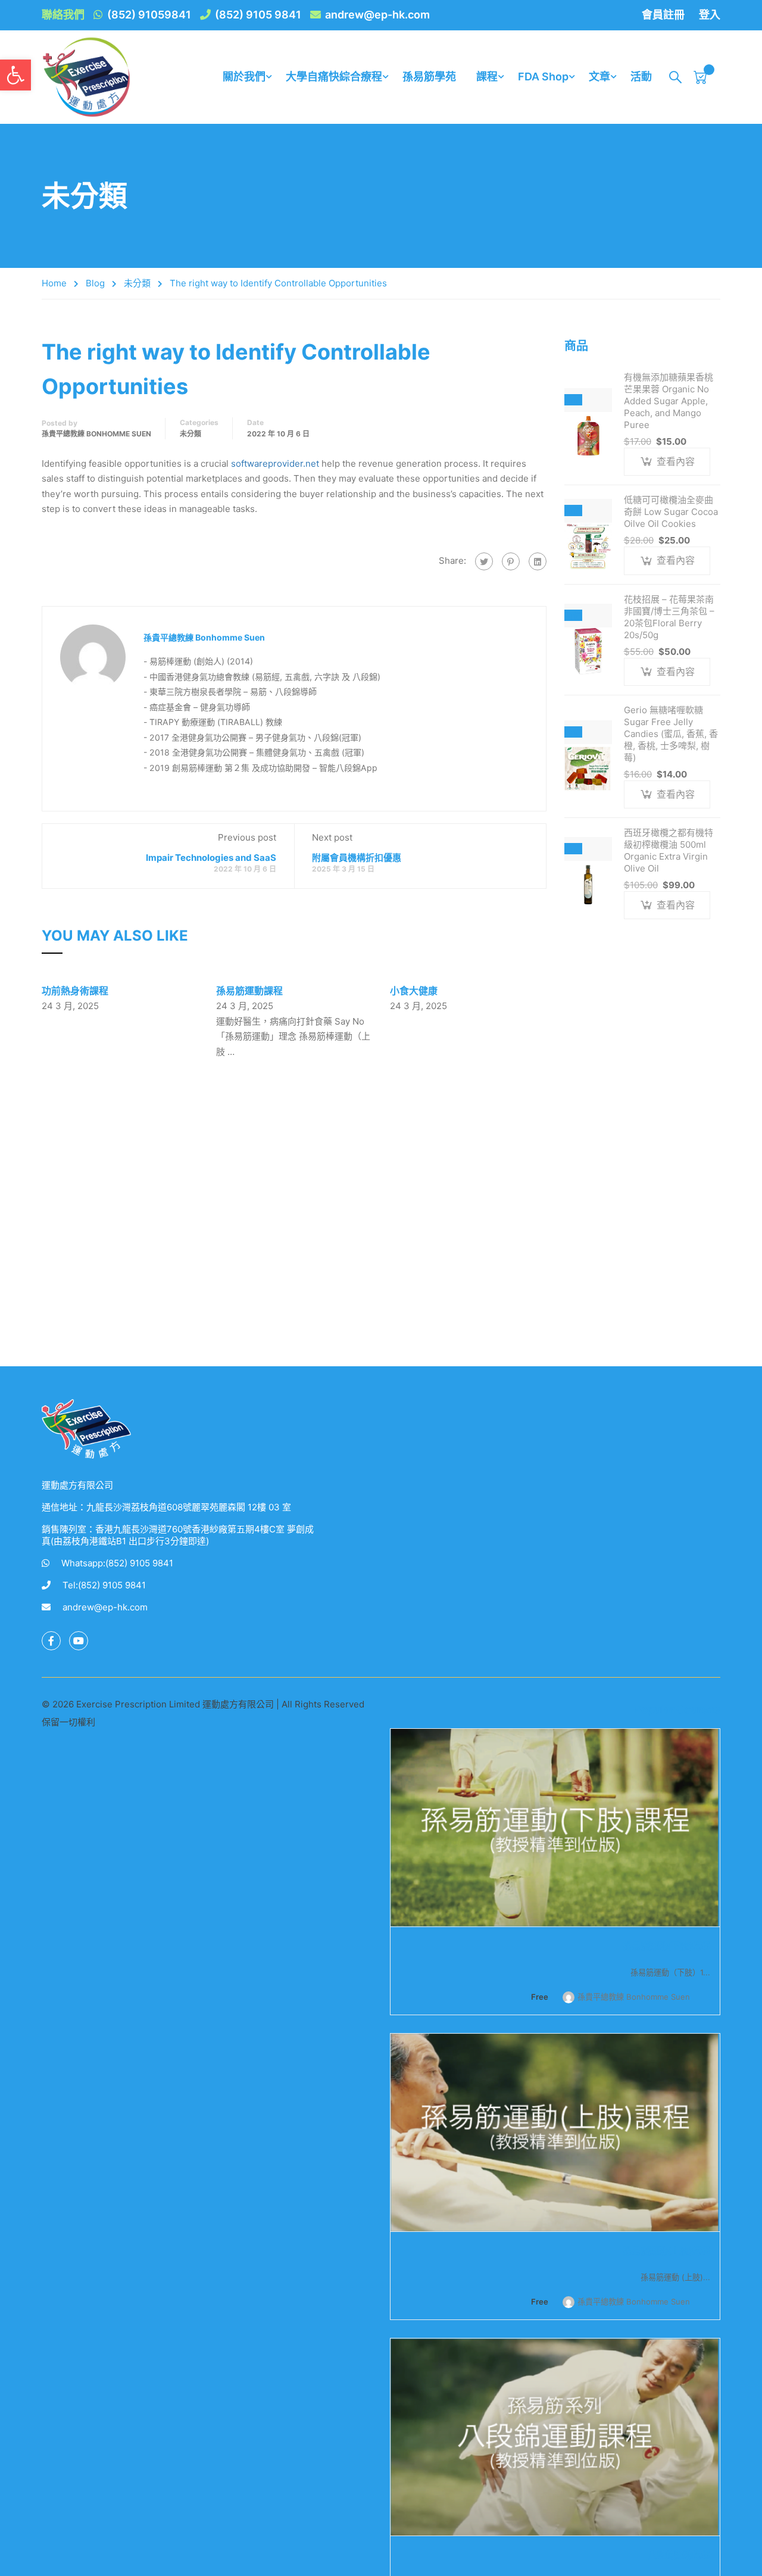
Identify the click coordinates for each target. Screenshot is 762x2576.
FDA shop (543, 77)
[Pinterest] (511, 561)
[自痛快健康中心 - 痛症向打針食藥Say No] (86, 77)
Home (54, 283)
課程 (487, 77)
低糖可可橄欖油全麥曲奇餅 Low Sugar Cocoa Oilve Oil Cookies (671, 512)
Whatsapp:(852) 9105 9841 (117, 1563)
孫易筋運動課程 (249, 991)
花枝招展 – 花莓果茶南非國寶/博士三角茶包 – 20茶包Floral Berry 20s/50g (669, 617)
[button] (15, 75)
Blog (95, 283)
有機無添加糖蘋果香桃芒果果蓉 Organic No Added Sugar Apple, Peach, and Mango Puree (669, 401)
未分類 (137, 283)
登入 (710, 15)
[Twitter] (484, 561)
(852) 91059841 (149, 15)
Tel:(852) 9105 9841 (104, 1585)
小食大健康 (414, 991)
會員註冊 (663, 15)
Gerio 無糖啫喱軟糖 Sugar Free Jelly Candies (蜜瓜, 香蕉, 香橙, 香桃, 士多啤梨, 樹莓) (671, 734)
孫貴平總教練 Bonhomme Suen (96, 434)
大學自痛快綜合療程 (334, 77)
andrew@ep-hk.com (377, 15)
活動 (641, 77)
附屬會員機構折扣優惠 (357, 858)
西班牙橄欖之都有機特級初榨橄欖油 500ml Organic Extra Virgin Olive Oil (669, 850)
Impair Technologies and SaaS (211, 858)
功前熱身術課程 (75, 991)
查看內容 (676, 461)
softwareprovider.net (275, 463)
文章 (599, 77)
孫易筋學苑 (429, 77)
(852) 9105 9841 (258, 15)
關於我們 (244, 77)
